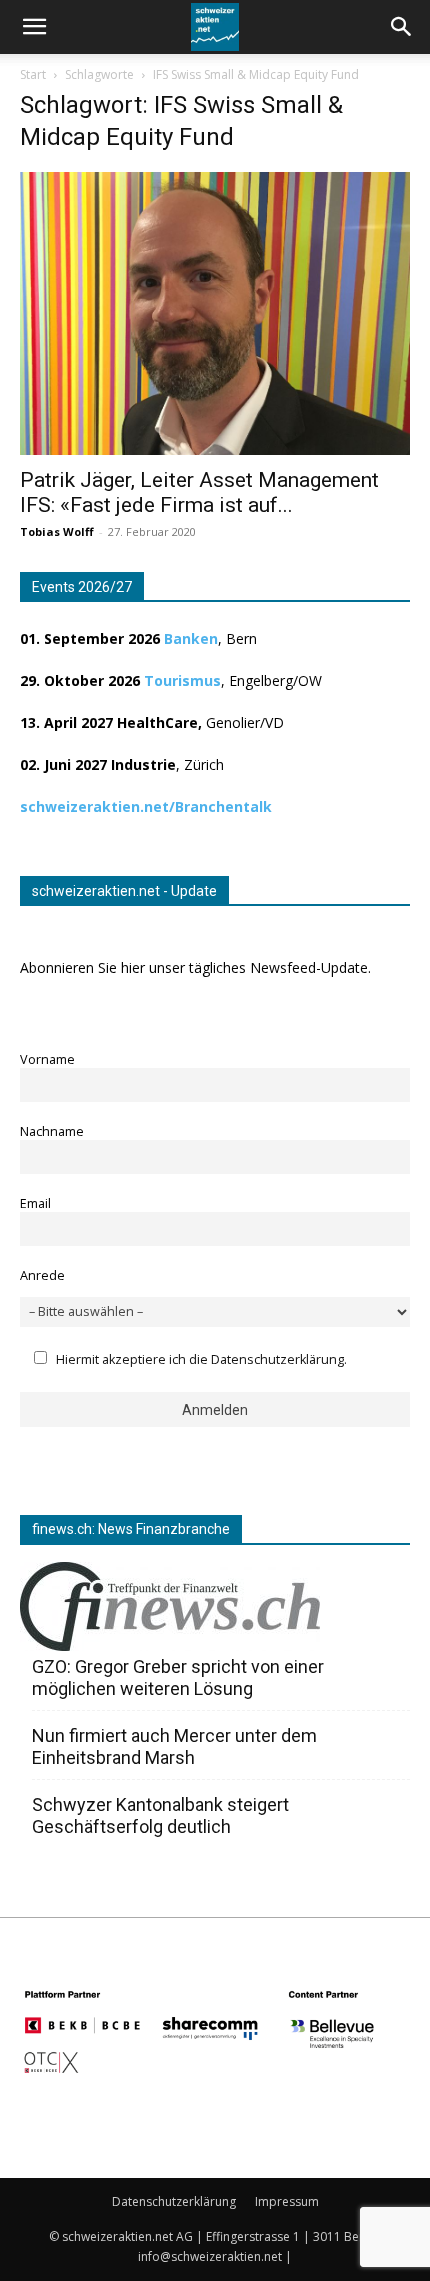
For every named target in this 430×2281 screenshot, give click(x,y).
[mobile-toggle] (34, 27)
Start (33, 74)
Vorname (47, 1059)
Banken (191, 638)
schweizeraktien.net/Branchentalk (146, 806)
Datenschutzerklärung (174, 2201)
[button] (402, 27)
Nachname (52, 1131)
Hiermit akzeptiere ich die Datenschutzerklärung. (201, 1359)
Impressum (287, 2201)
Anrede (42, 1275)
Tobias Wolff (57, 531)
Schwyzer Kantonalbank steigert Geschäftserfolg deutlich (160, 1815)
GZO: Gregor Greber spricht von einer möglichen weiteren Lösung (178, 1677)
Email (35, 1203)
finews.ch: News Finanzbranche (131, 1529)
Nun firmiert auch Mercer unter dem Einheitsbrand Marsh (174, 1746)
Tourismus (182, 680)
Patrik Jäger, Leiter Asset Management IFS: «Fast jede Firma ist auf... (199, 492)
